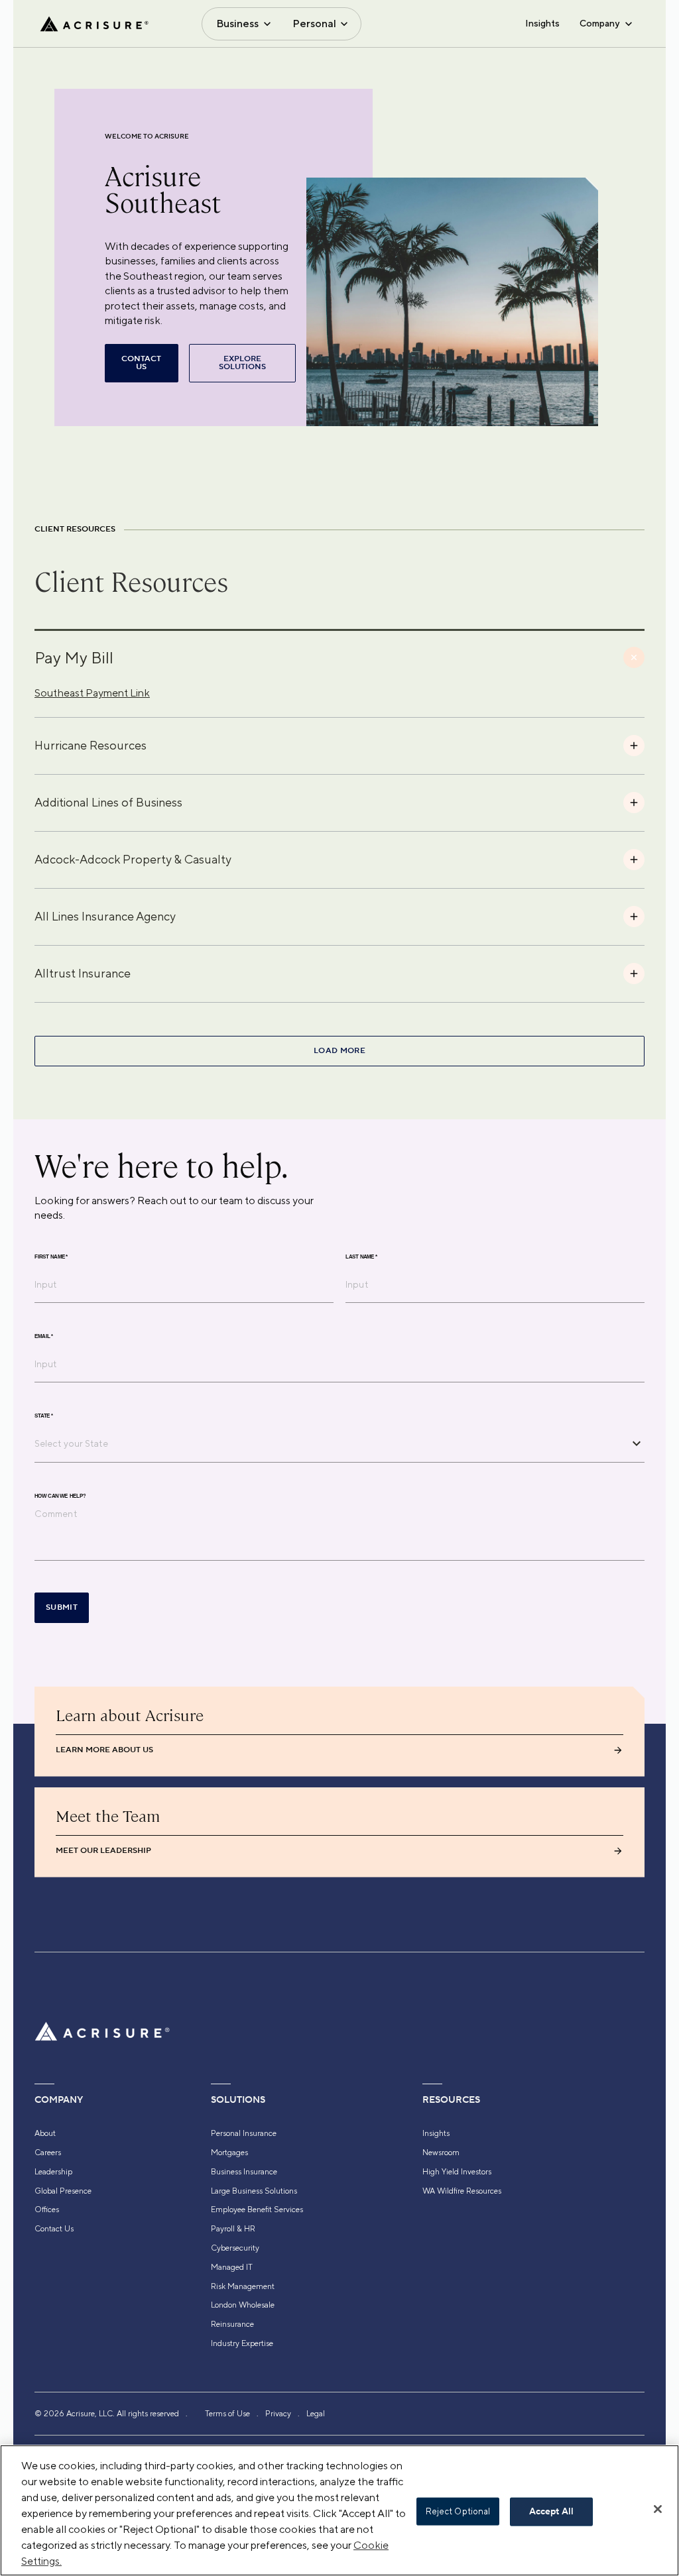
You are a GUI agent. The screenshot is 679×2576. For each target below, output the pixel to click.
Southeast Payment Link (92, 693)
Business (237, 24)
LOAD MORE (339, 1051)
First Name (51, 1257)
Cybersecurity (235, 2248)
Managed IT (232, 2267)
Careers (48, 2153)
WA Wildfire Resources (462, 2191)
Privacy (278, 2414)
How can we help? (60, 1496)
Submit (62, 1607)
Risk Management (243, 2286)
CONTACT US (141, 363)
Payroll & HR (233, 2229)
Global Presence (63, 2191)
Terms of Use (227, 2414)
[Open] (637, 1443)
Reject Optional (458, 2511)
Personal (314, 24)
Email (44, 1336)
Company (599, 23)
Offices (47, 2210)
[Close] (658, 2509)
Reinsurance (232, 2324)
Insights (542, 23)
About (45, 2133)
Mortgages (229, 2153)
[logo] (94, 24)
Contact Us (54, 2229)
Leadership (53, 2172)
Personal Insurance (244, 2133)
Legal (316, 2414)
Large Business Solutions (254, 2191)
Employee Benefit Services (257, 2210)
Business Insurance (244, 2172)
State (44, 1416)
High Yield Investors (457, 2172)
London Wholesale (243, 2305)
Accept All (551, 2512)
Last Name (361, 1257)
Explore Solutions (242, 363)
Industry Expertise (242, 2343)
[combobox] (330, 1443)
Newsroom (441, 2153)
